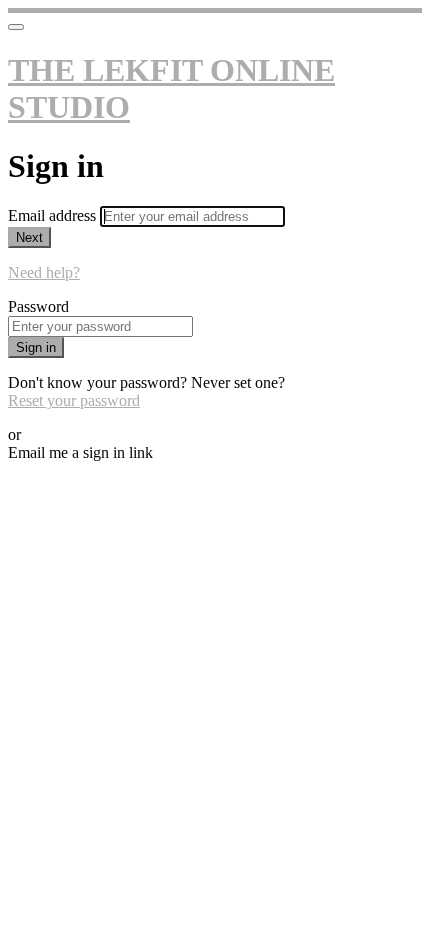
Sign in (36, 347)
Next (29, 237)
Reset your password (74, 400)
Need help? (44, 272)
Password (38, 306)
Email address (54, 215)
